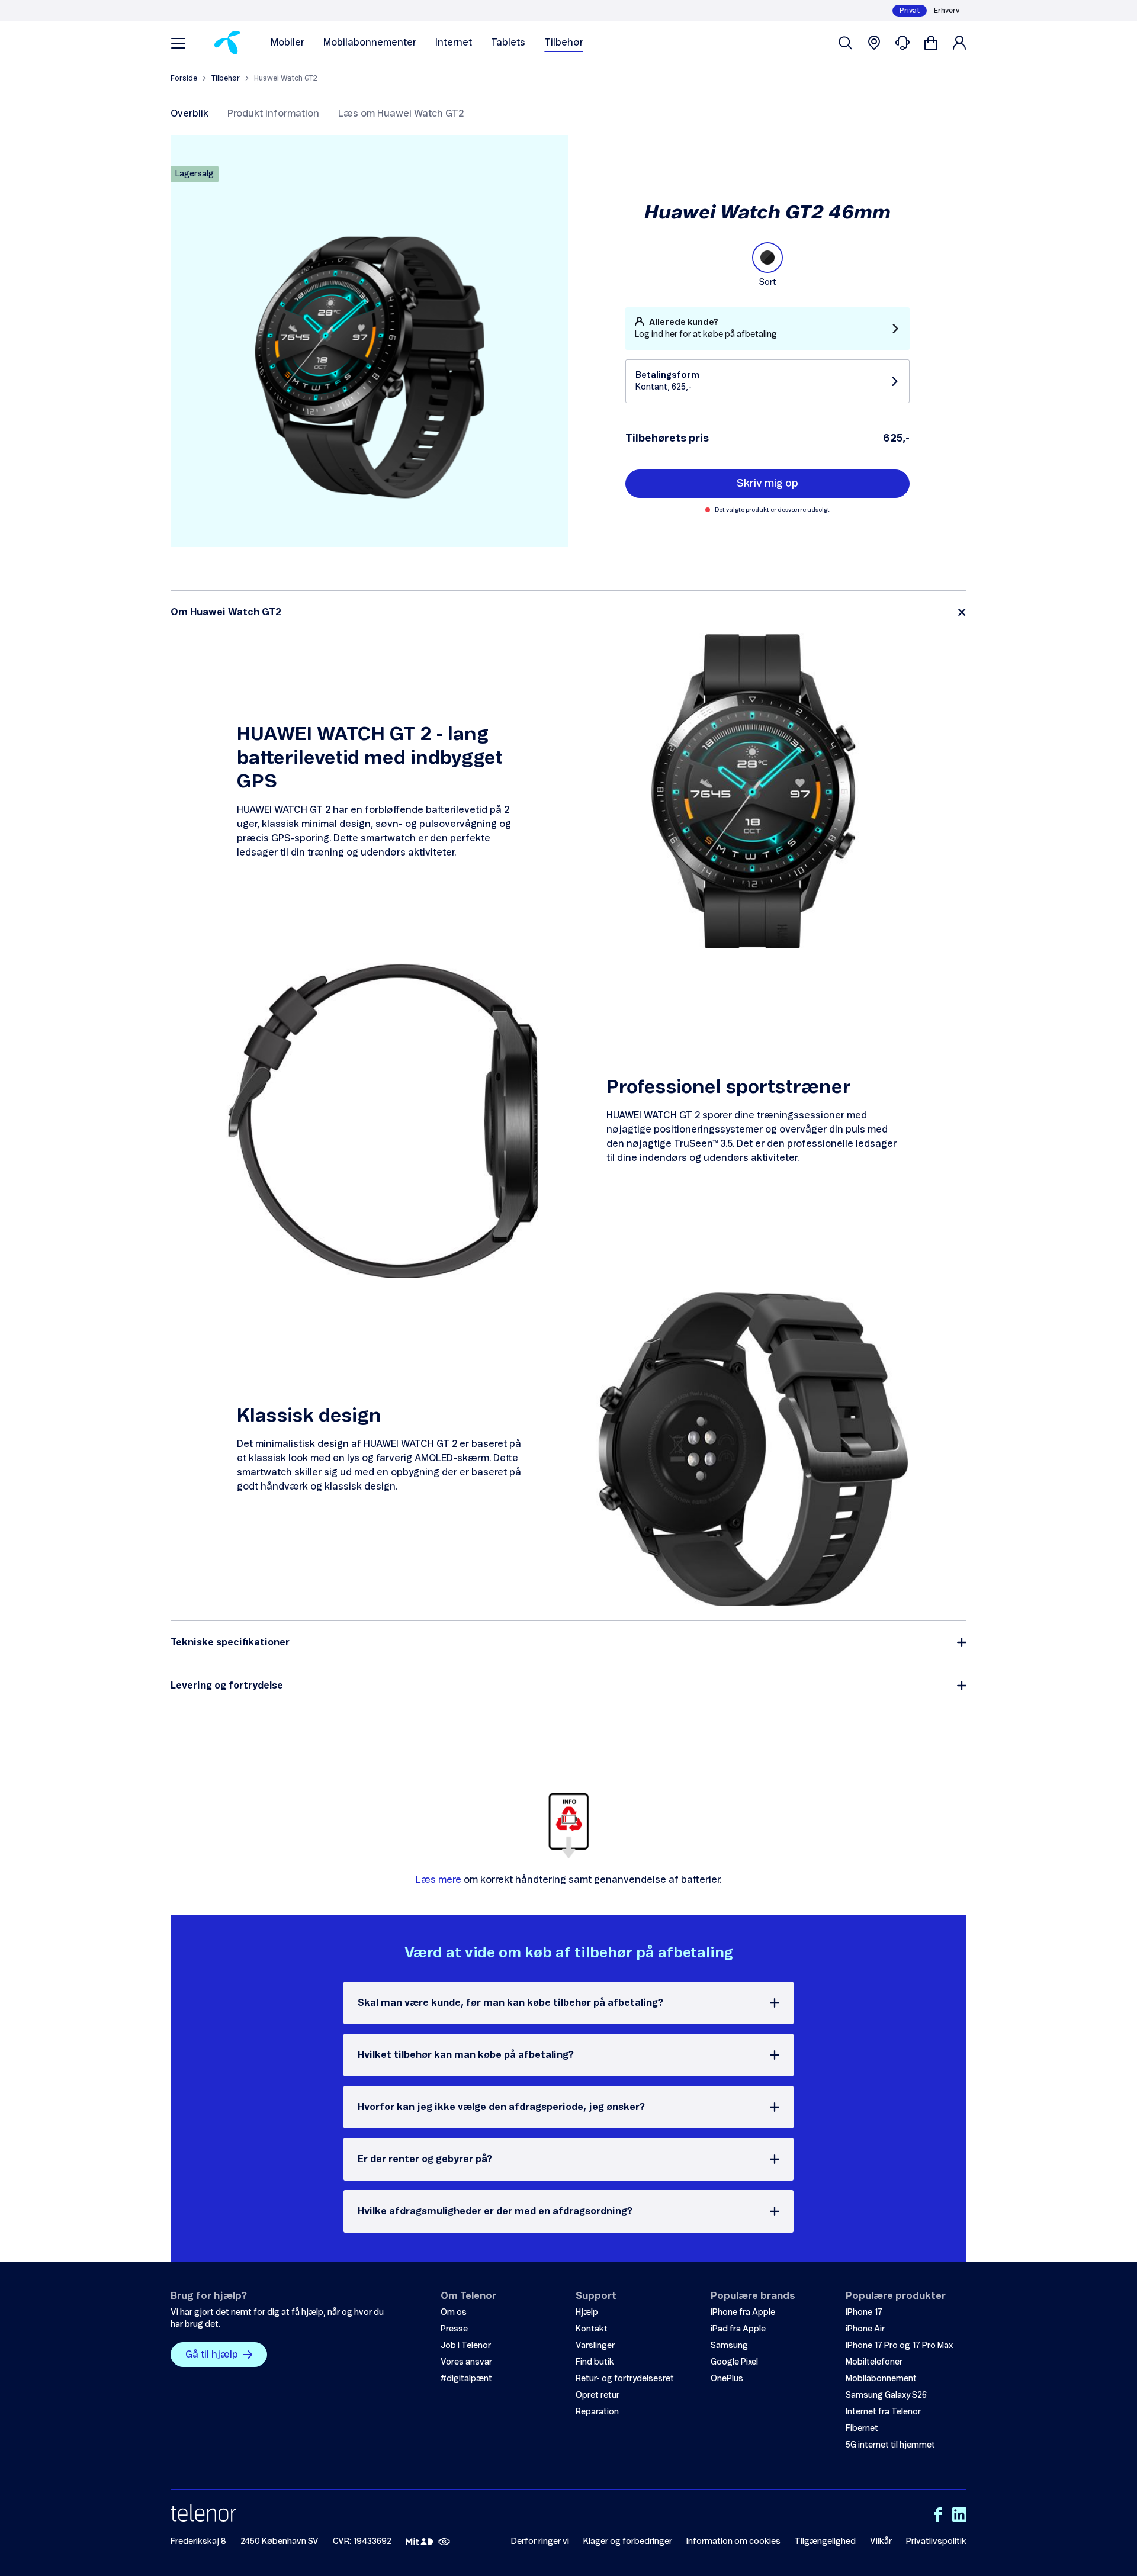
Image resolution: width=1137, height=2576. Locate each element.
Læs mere (439, 1880)
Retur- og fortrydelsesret (625, 2379)
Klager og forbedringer (628, 2542)
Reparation (597, 2412)
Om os (454, 2313)
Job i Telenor (466, 2346)
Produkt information (273, 114)
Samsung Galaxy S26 (886, 2395)
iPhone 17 (864, 2313)
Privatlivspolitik (936, 2542)
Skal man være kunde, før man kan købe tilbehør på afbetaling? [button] (510, 2003)
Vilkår (881, 2542)
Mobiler (288, 43)
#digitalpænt (466, 2379)
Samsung (729, 2346)
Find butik (595, 2362)
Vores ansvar (466, 2362)
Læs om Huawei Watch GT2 (401, 114)
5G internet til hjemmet (890, 2445)
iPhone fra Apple (743, 2313)
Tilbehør (564, 43)
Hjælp (587, 2313)
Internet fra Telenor (883, 2412)
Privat (910, 11)
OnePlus (727, 2379)
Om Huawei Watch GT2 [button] (226, 612)
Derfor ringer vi (540, 2542)
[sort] (767, 258)
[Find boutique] (874, 43)
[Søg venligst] (846, 43)
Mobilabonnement (881, 2379)
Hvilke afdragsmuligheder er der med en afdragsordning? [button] (495, 2211)
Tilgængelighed (825, 2542)
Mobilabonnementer (370, 43)
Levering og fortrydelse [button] (227, 1686)
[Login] (959, 43)
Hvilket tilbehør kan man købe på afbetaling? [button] (466, 2055)
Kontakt (592, 2329)
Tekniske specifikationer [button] (230, 1642)
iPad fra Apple (738, 2329)
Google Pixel (734, 2362)
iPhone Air (865, 2329)
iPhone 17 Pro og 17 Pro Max (899, 2346)
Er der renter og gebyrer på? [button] (425, 2159)
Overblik (189, 114)
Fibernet (862, 2429)
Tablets (508, 43)
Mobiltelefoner (874, 2362)
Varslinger (595, 2346)
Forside (184, 78)
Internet (454, 43)
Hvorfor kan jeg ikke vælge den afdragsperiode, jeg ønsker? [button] (501, 2107)
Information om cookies (733, 2542)
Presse (454, 2329)
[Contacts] (902, 43)
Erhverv (947, 11)
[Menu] (178, 43)
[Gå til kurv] (931, 43)
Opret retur (598, 2395)
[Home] (227, 43)
